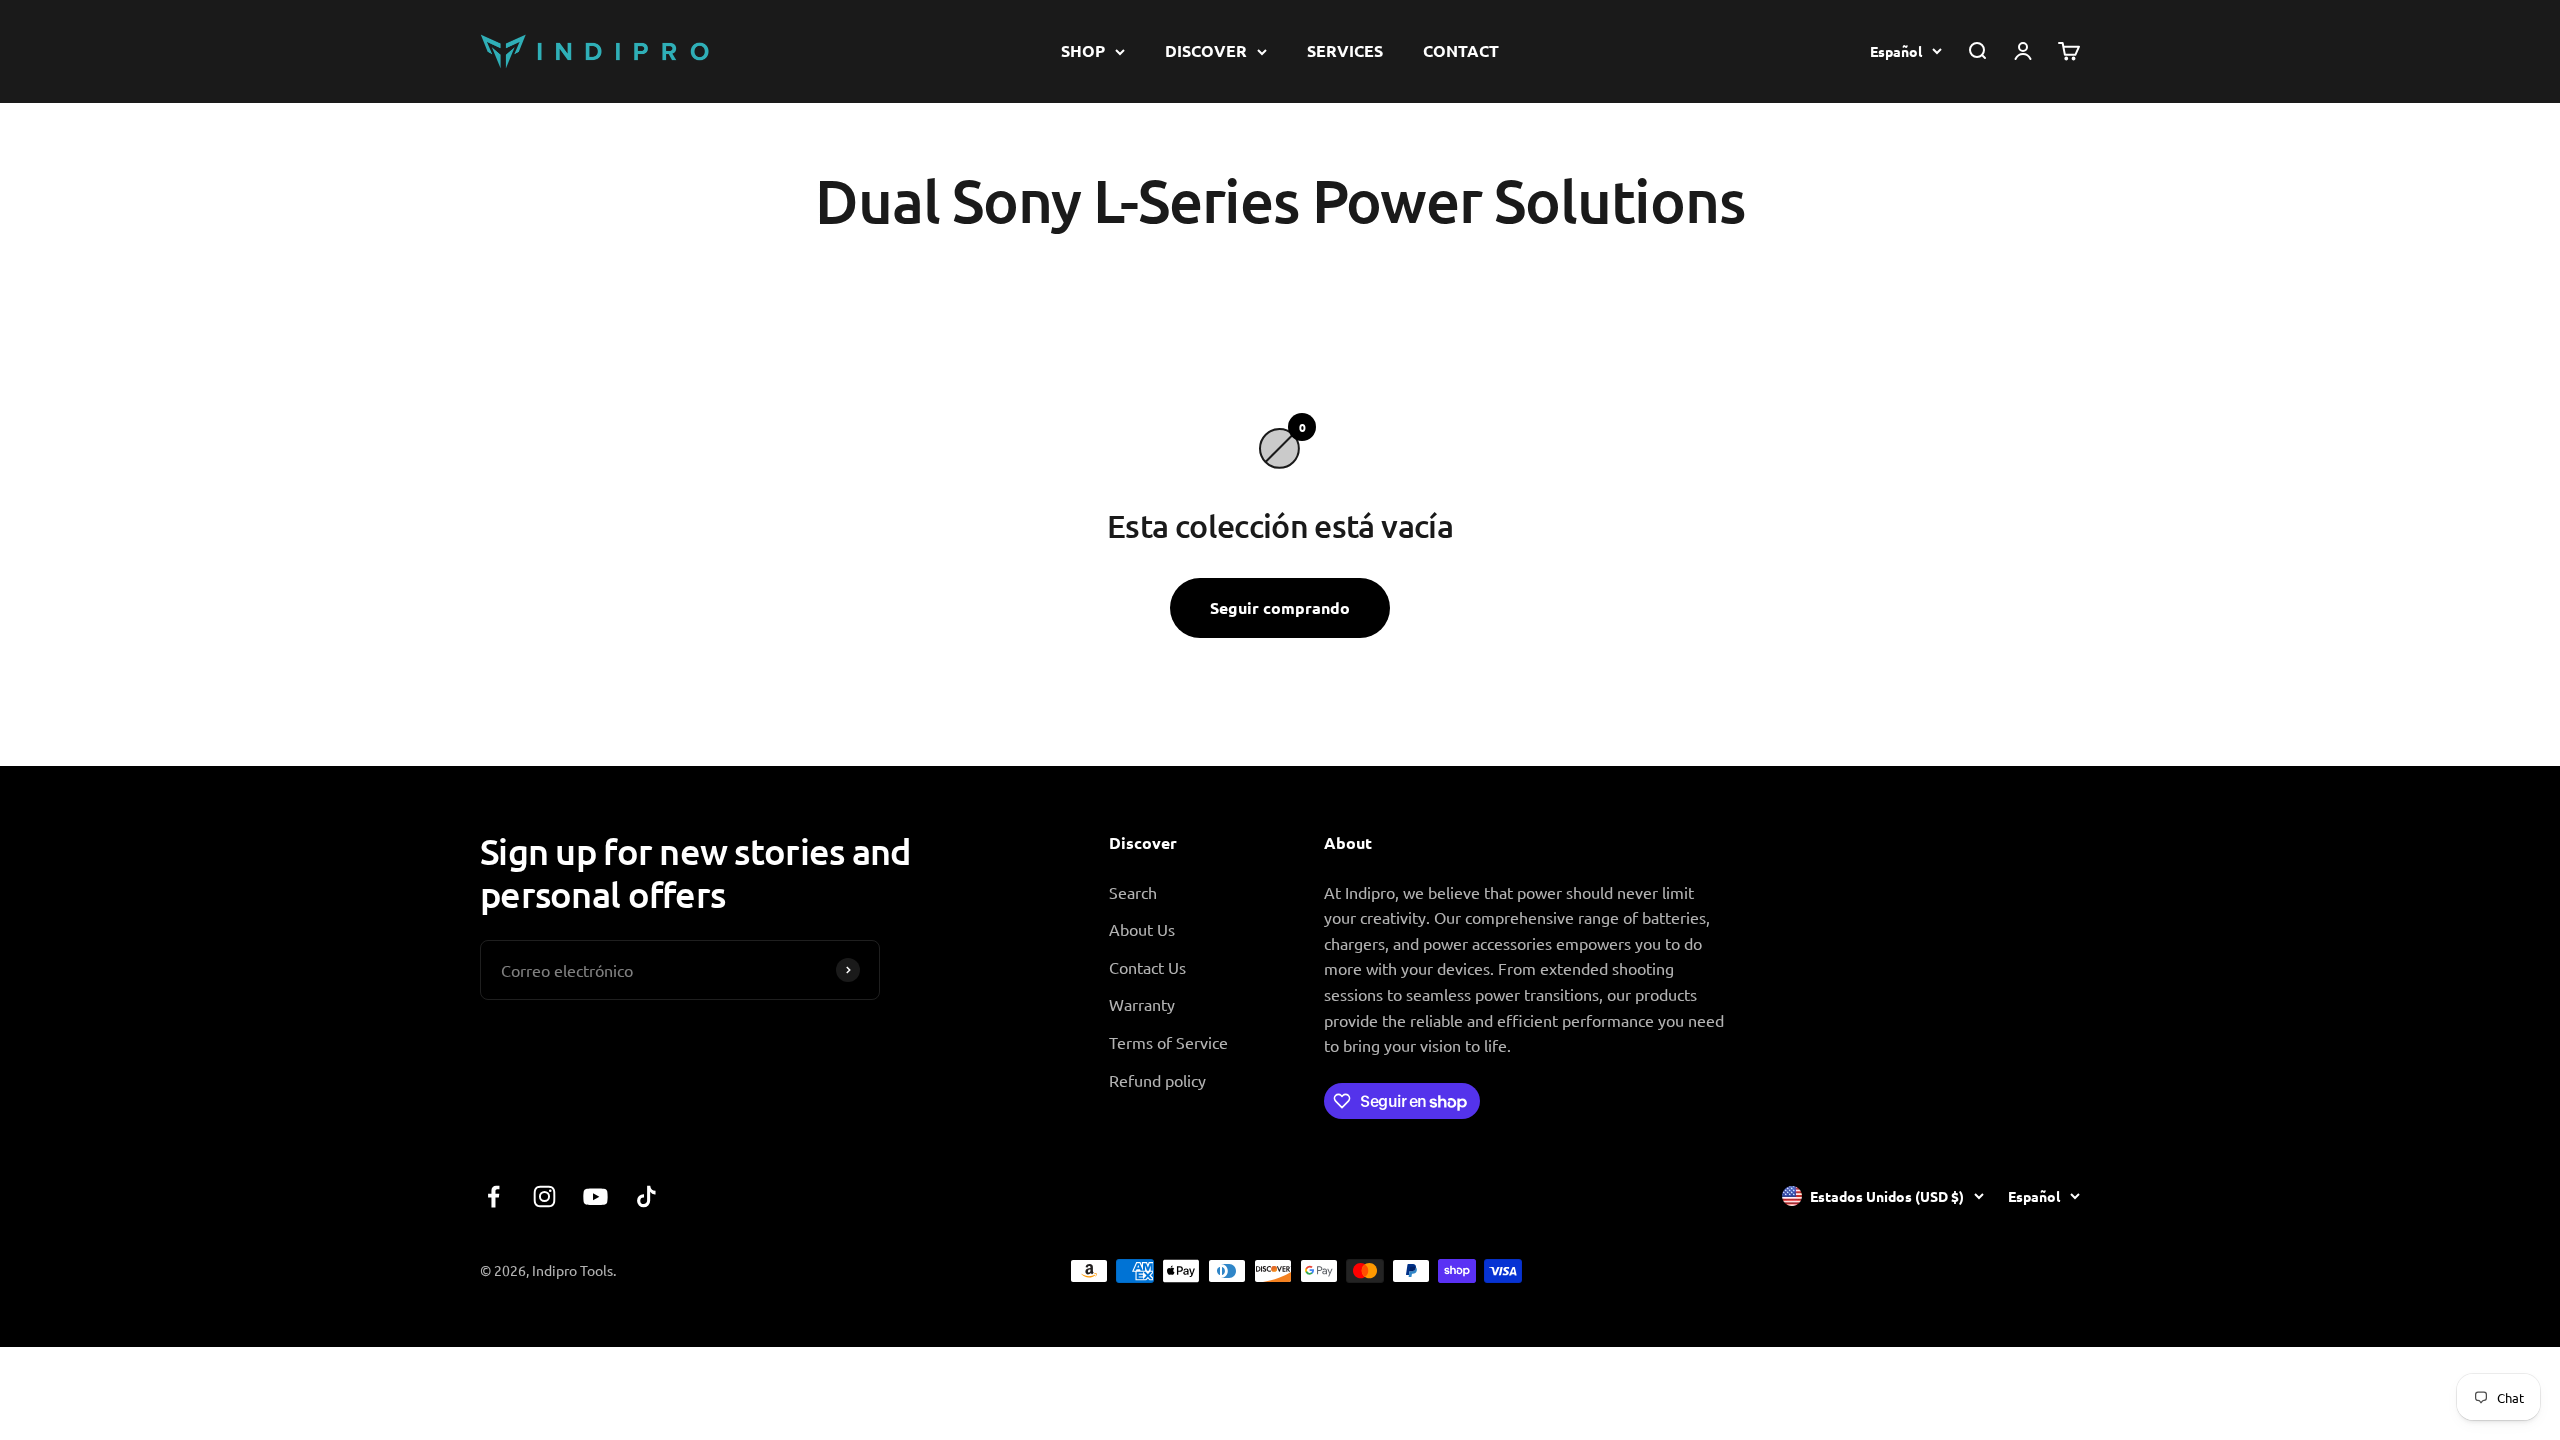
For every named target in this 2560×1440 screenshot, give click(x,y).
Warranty (1142, 1004)
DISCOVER (1206, 50)
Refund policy (1157, 1080)
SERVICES (1345, 50)
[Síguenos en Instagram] (544, 1196)
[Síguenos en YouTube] (595, 1196)
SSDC (2060, 1270)
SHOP (1083, 50)
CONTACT (1461, 50)
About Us (1142, 929)
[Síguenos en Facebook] (493, 1196)
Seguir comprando (1280, 607)
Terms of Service (1168, 1042)
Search (1133, 892)
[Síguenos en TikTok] (646, 1196)
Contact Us (1147, 967)
